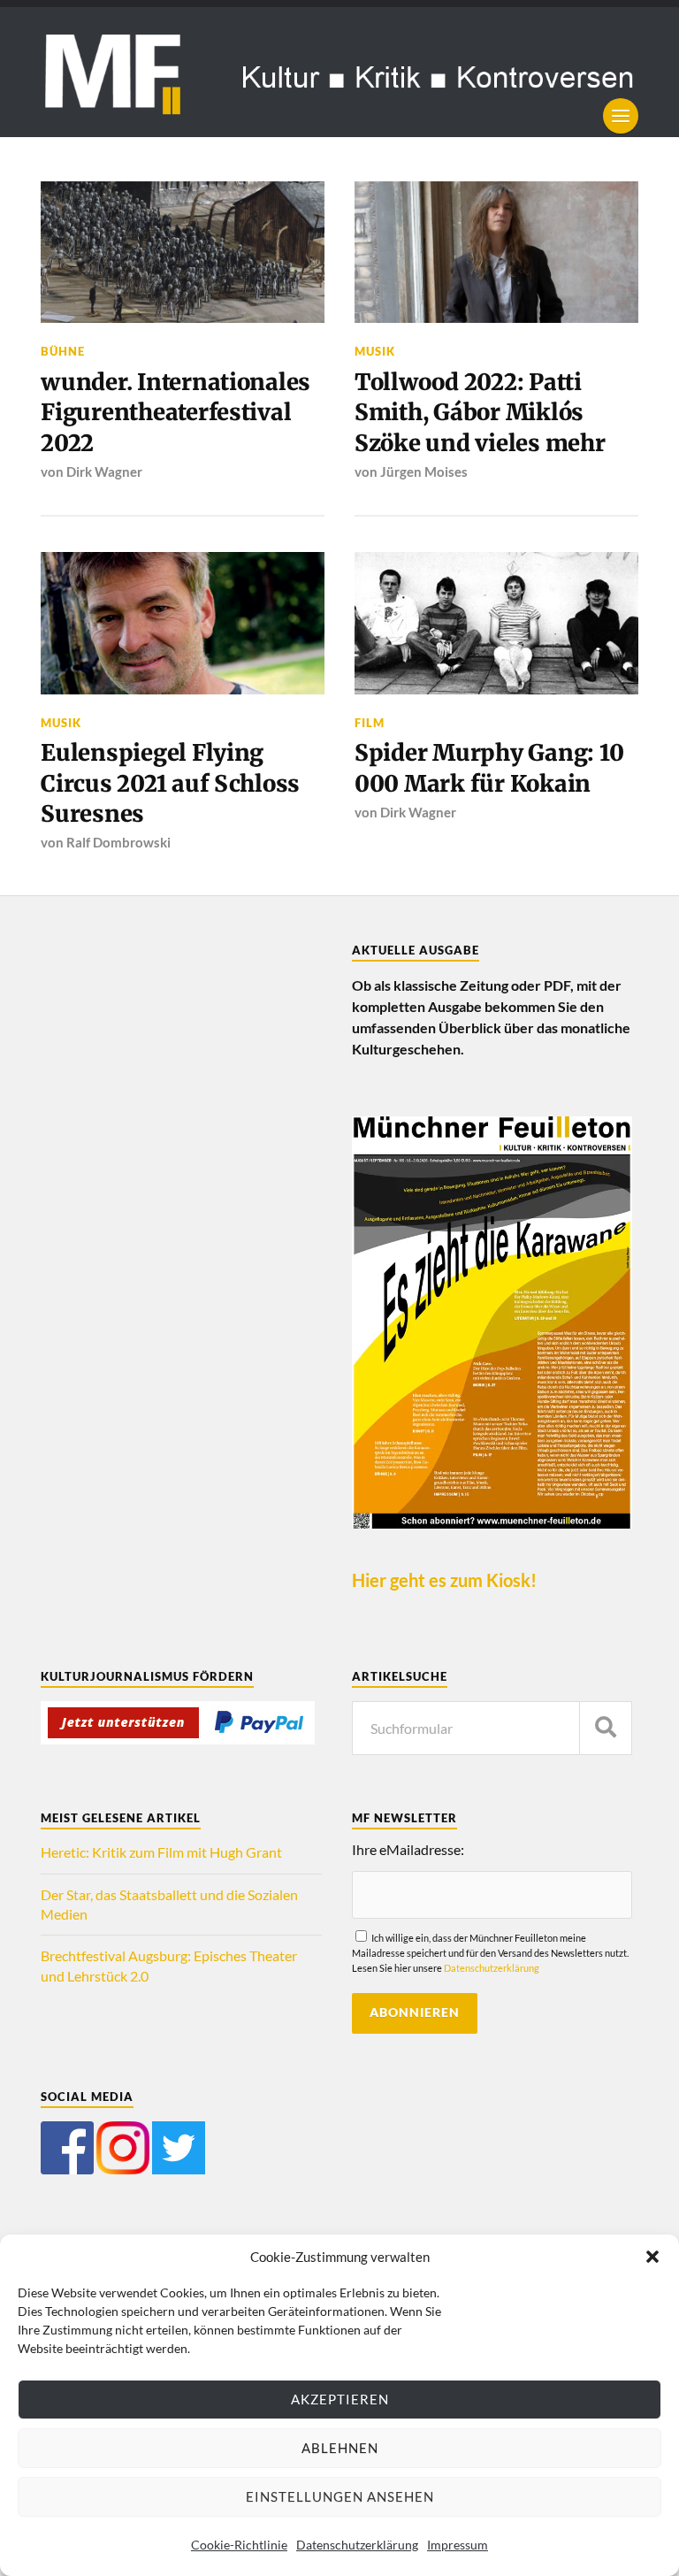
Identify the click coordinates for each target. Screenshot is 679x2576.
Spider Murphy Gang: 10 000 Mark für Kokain (489, 768)
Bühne (63, 351)
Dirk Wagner (104, 471)
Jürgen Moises (424, 471)
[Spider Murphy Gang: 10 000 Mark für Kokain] (496, 623)
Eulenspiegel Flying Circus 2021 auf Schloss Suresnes (170, 783)
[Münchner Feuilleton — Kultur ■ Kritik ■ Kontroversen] (339, 72)
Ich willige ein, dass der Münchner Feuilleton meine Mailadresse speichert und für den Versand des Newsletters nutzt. (490, 1953)
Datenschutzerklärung (357, 2545)
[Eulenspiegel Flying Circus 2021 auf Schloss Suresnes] (183, 623)
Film (370, 723)
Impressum (458, 2545)
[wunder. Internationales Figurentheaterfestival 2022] (183, 253)
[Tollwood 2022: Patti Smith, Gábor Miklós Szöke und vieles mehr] (496, 253)
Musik (375, 351)
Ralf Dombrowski (118, 842)
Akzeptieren (340, 2399)
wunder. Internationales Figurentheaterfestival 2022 (175, 413)
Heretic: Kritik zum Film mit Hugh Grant (161, 1852)
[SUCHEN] (606, 1728)
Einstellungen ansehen (340, 2496)
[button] (652, 2257)
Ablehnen (340, 2448)
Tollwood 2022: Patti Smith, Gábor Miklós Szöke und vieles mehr (480, 413)
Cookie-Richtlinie (239, 2545)
